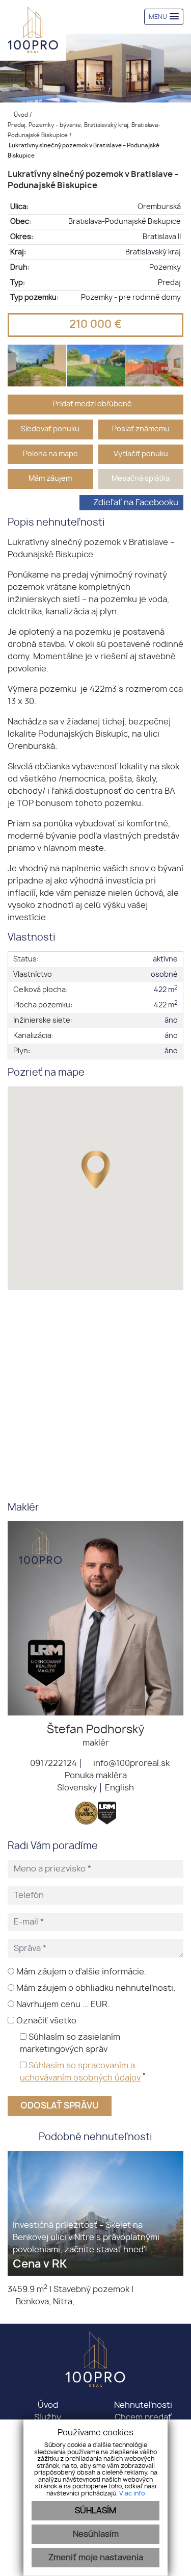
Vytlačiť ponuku (141, 454)
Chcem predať (143, 2417)
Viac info (132, 2493)
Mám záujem (50, 478)
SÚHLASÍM (95, 2511)
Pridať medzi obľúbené (93, 404)
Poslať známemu (141, 429)
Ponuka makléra (96, 1776)
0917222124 (52, 1763)
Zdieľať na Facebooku (136, 503)
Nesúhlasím (96, 2534)
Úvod (20, 115)
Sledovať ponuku (50, 429)
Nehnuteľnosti (143, 2405)
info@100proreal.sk (130, 1763)
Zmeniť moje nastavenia (96, 2558)
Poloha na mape (50, 454)
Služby (48, 2417)
